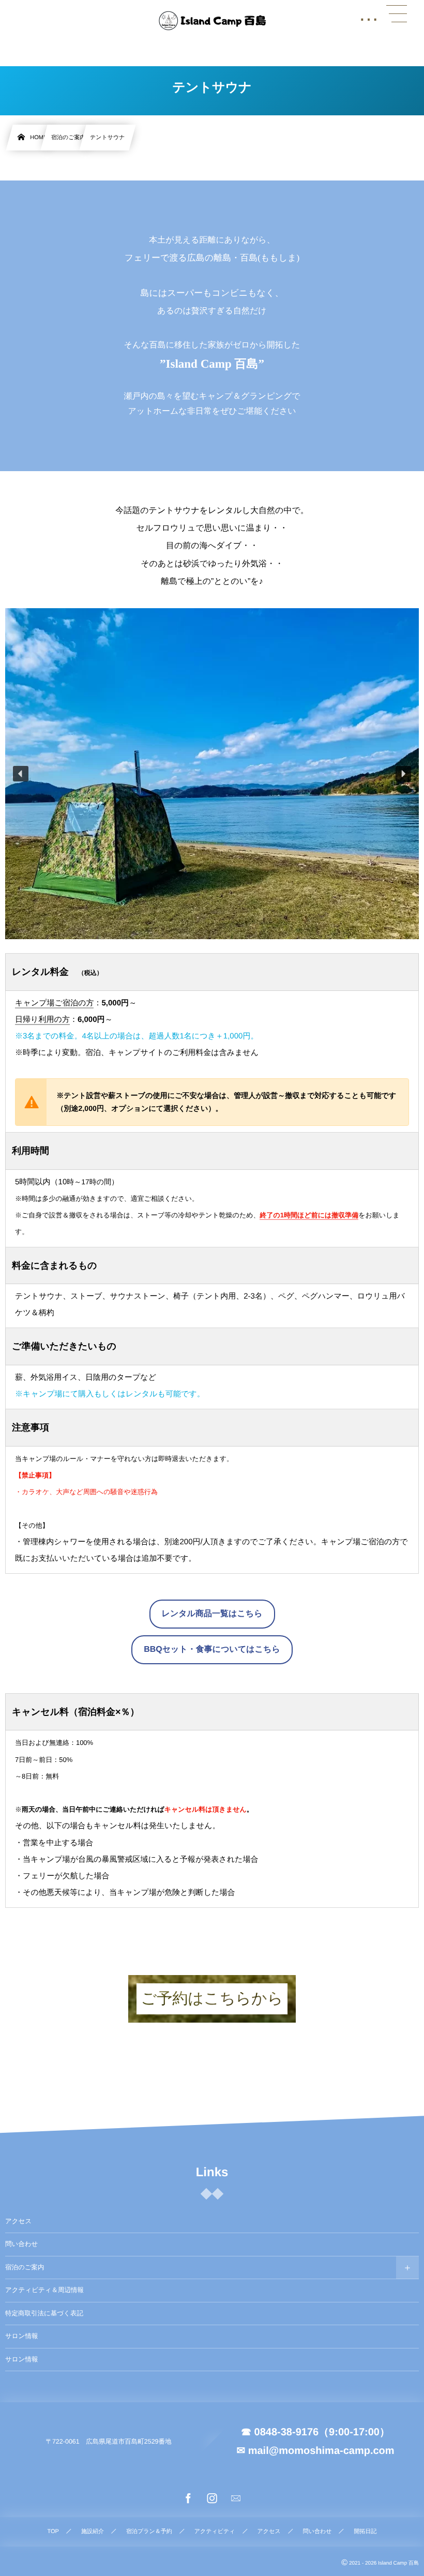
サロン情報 (21, 2336)
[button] (21, 774)
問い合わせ (21, 2244)
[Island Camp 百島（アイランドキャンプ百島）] (212, 21)
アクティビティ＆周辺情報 (44, 2290)
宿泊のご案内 (25, 2267)
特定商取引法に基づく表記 (44, 2313)
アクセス (18, 2221)
